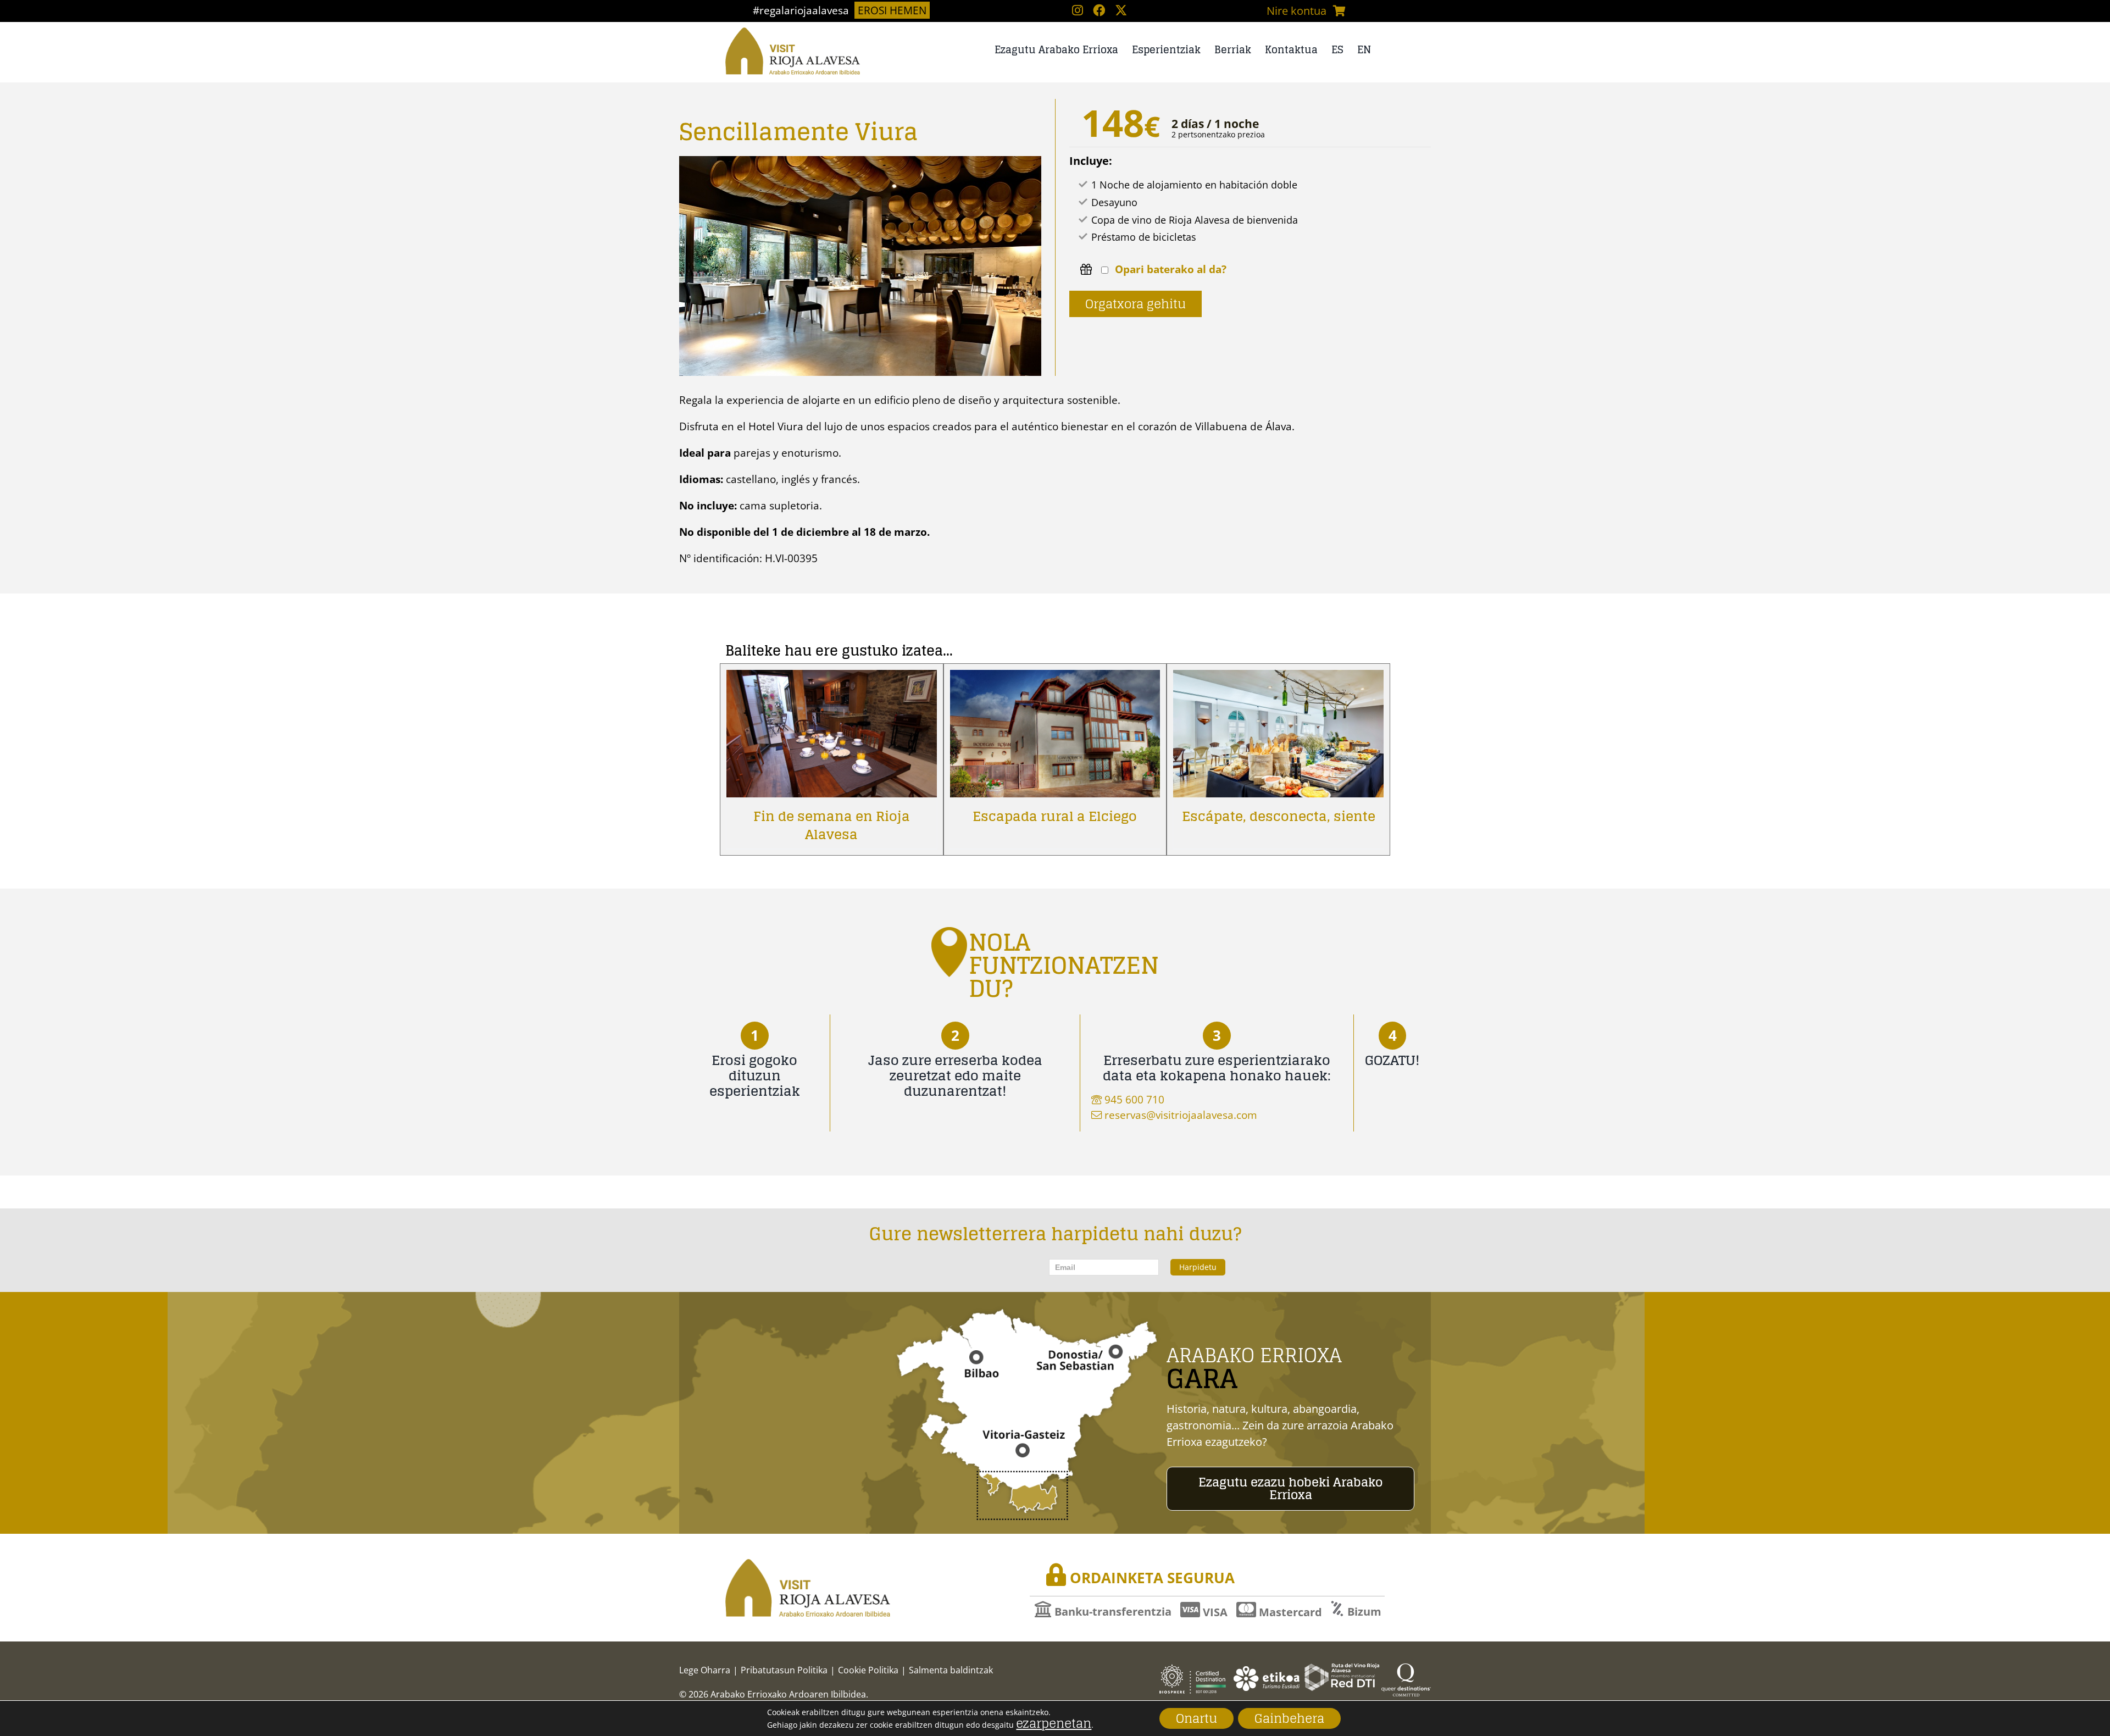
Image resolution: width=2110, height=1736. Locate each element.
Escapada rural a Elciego (1055, 816)
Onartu (1196, 1718)
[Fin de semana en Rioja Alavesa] (832, 678)
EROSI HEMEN (892, 10)
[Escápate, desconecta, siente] (1278, 678)
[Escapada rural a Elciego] (1055, 678)
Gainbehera (1289, 1718)
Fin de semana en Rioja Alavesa (832, 825)
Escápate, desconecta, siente (1279, 816)
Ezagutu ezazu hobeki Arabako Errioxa (1290, 1489)
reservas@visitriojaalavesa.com (1181, 1115)
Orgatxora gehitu (1135, 304)
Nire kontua (1296, 11)
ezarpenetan (1054, 1723)
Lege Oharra (705, 1670)
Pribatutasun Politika (784, 1670)
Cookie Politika (868, 1670)
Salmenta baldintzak (951, 1670)
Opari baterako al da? (1171, 270)
